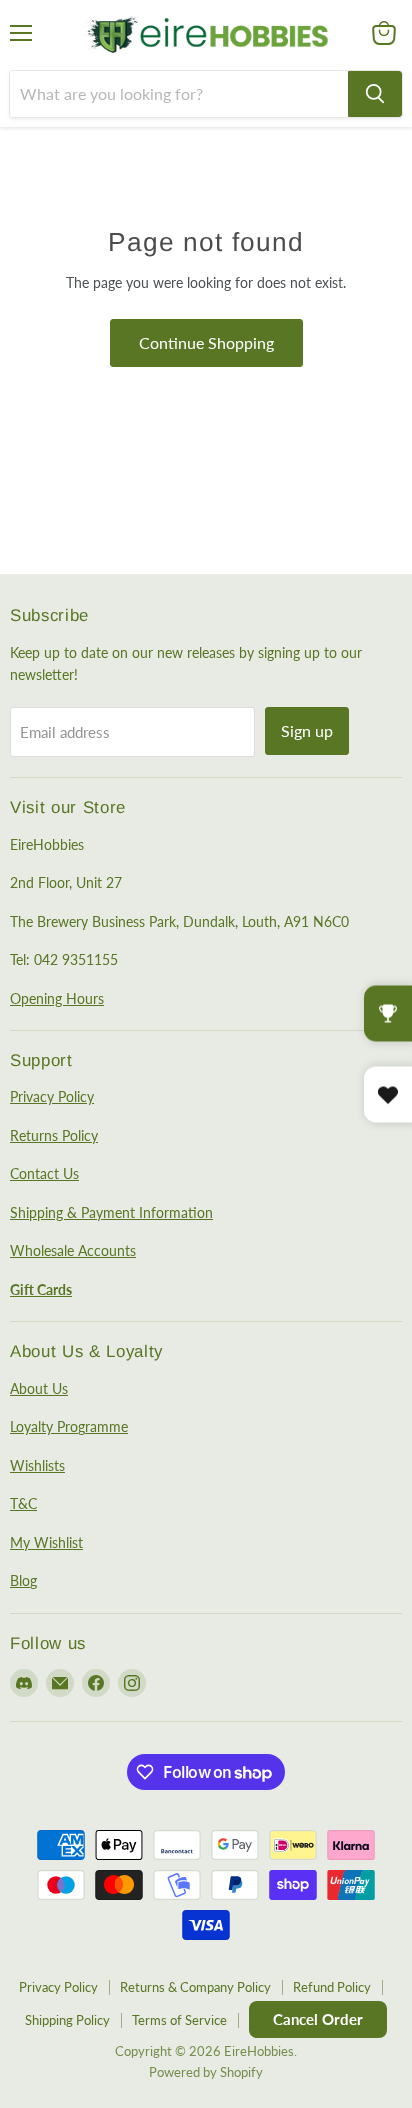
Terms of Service (179, 2020)
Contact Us (44, 1173)
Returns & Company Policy (195, 1987)
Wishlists (37, 1465)
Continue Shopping (206, 342)
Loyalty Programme (69, 1426)
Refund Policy (332, 1987)
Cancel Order (318, 2019)
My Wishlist (46, 1542)
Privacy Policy (52, 1096)
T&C (23, 1503)
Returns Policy (54, 1135)
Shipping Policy (67, 2020)
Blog (23, 1580)
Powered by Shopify (206, 2072)
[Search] (375, 94)
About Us (39, 1388)
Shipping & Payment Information (111, 1212)
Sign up (307, 730)
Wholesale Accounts (73, 1250)
